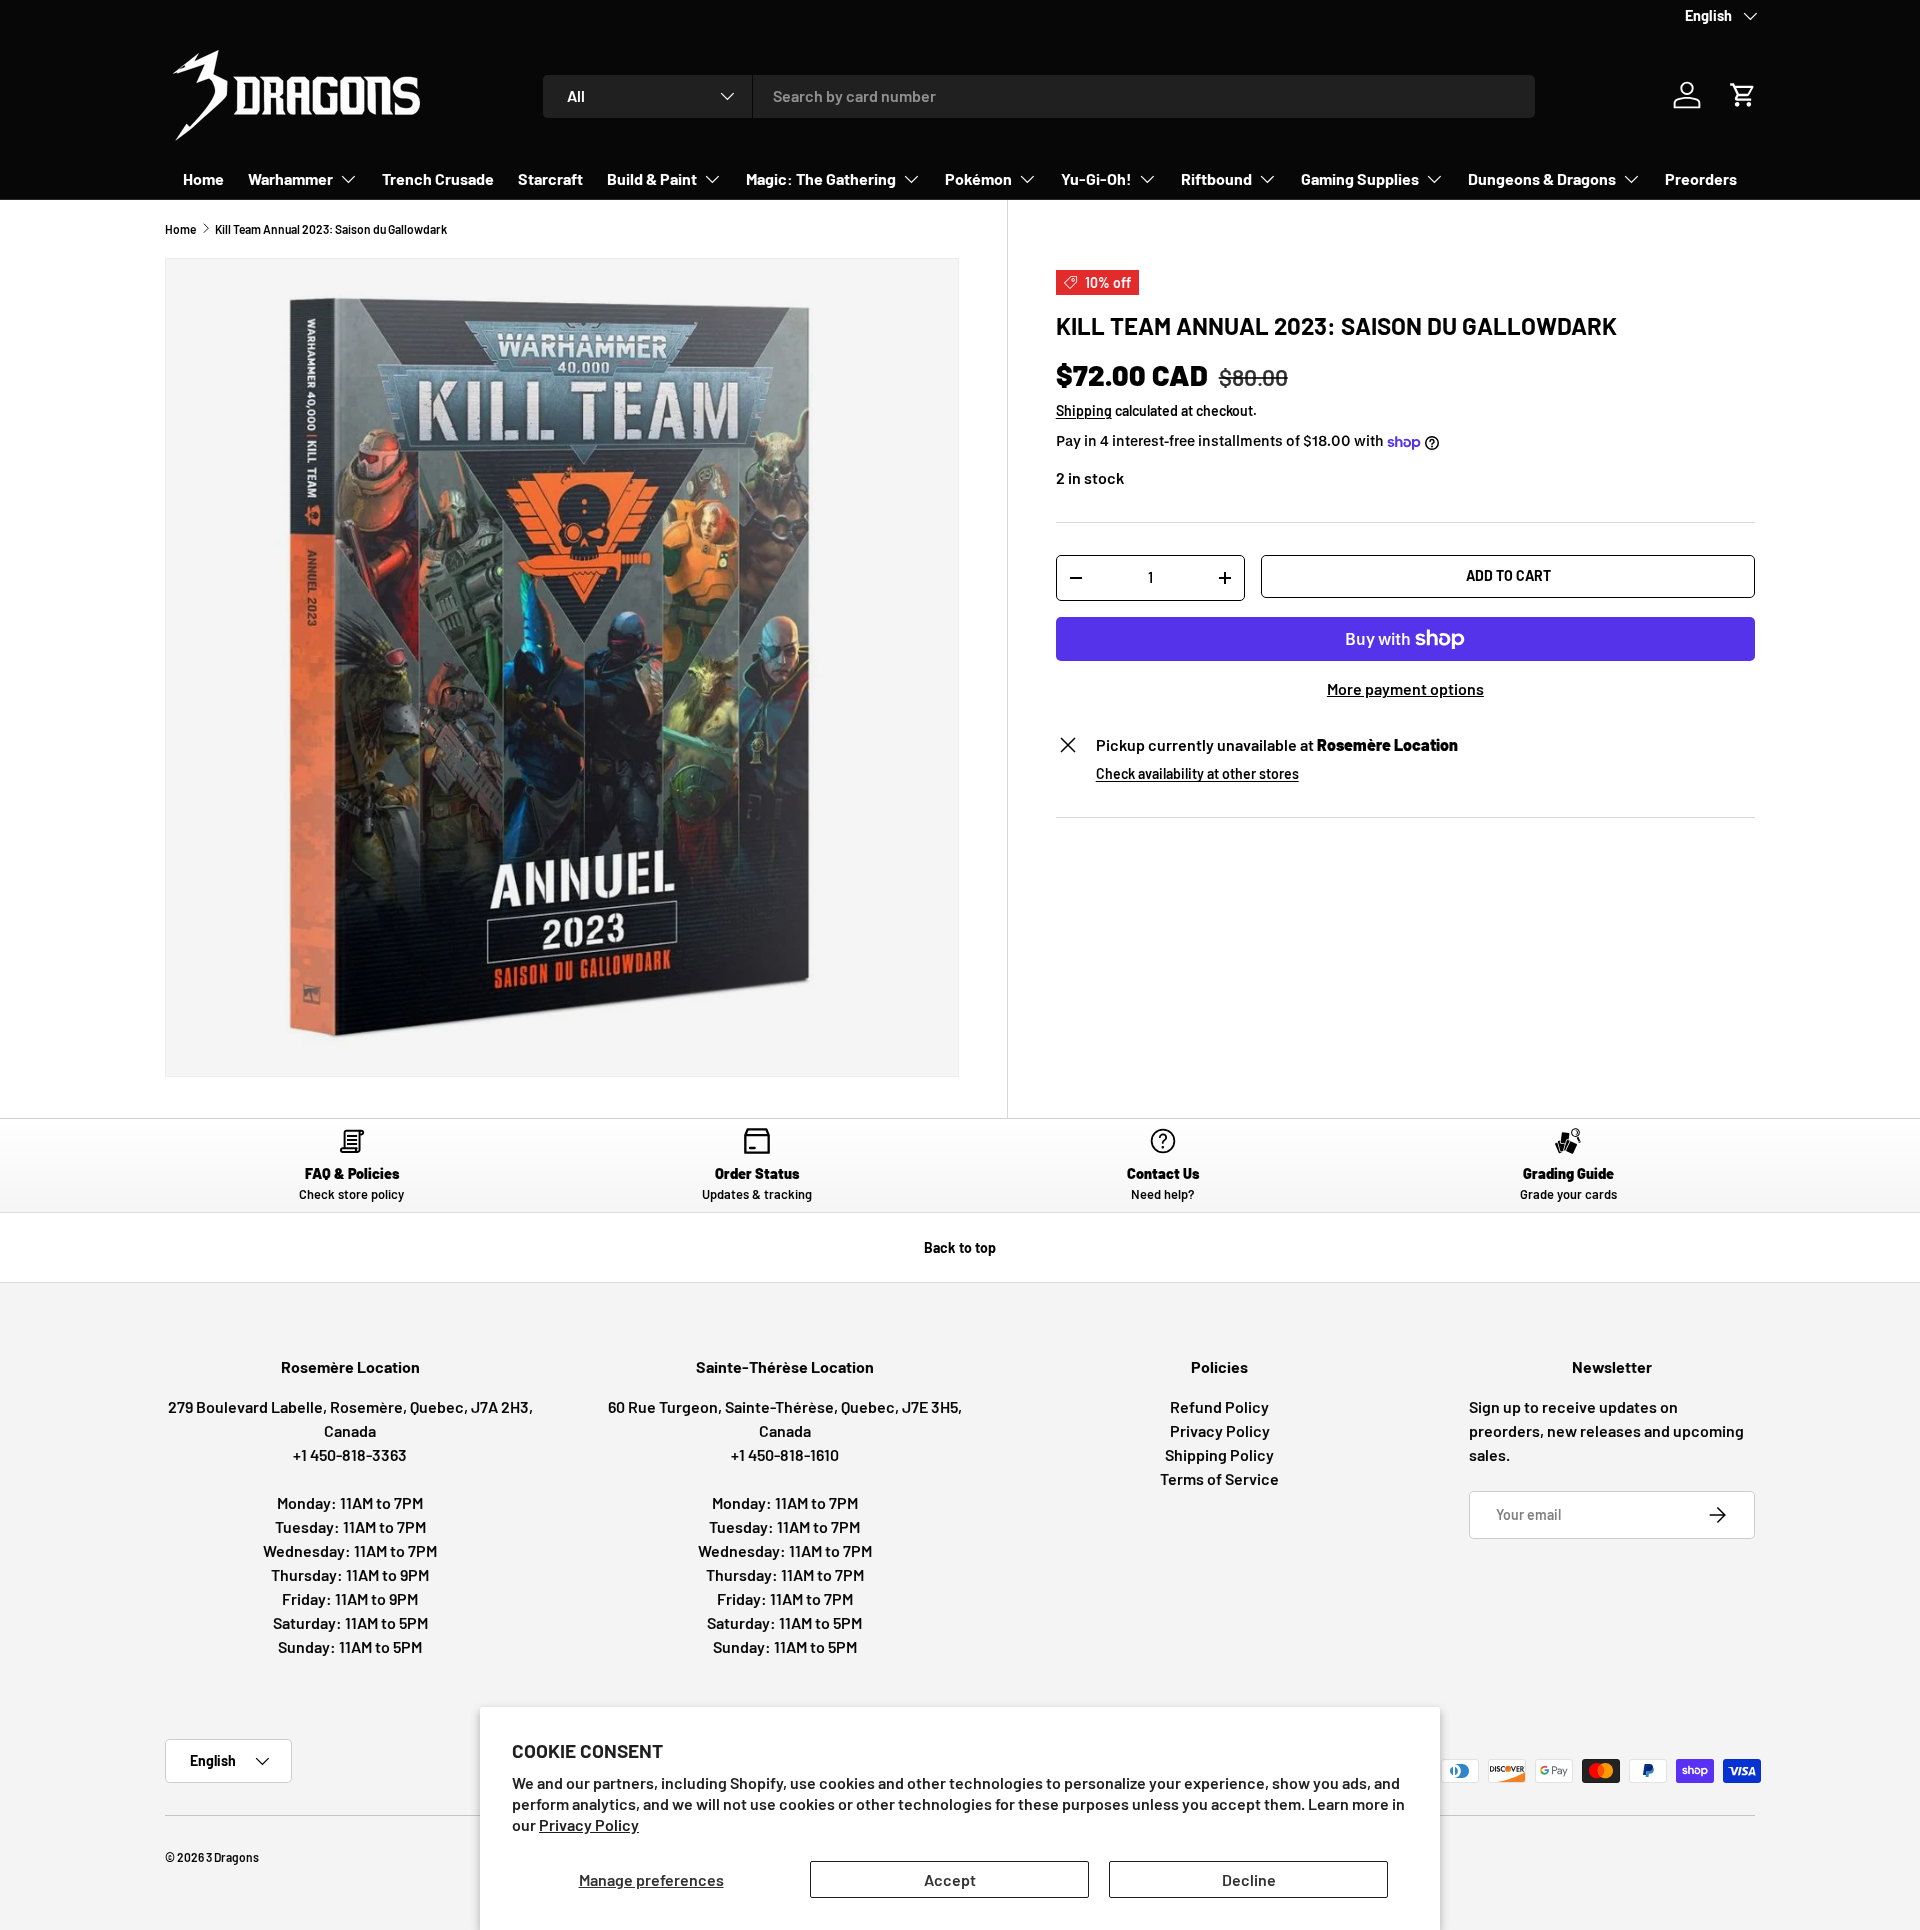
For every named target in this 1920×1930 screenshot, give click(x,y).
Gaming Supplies (1360, 178)
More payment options (1405, 688)
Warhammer (290, 178)
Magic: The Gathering (821, 178)
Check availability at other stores (1197, 773)
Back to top (960, 1247)
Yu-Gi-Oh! (1096, 178)
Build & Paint (652, 178)
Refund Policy (1219, 1406)
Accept (950, 1879)
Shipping (1084, 410)
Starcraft (550, 178)
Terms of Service (1219, 1478)
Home (203, 178)
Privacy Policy (589, 1824)
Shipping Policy (1219, 1454)
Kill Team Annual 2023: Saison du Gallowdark (331, 229)
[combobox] (1039, 95)
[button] (1743, 95)
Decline (1249, 1879)
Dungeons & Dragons (1542, 178)
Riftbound (1216, 178)
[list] (562, 668)
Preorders (1701, 178)
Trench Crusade (438, 178)
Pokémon (978, 178)
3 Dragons (232, 1857)
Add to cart (1508, 575)
